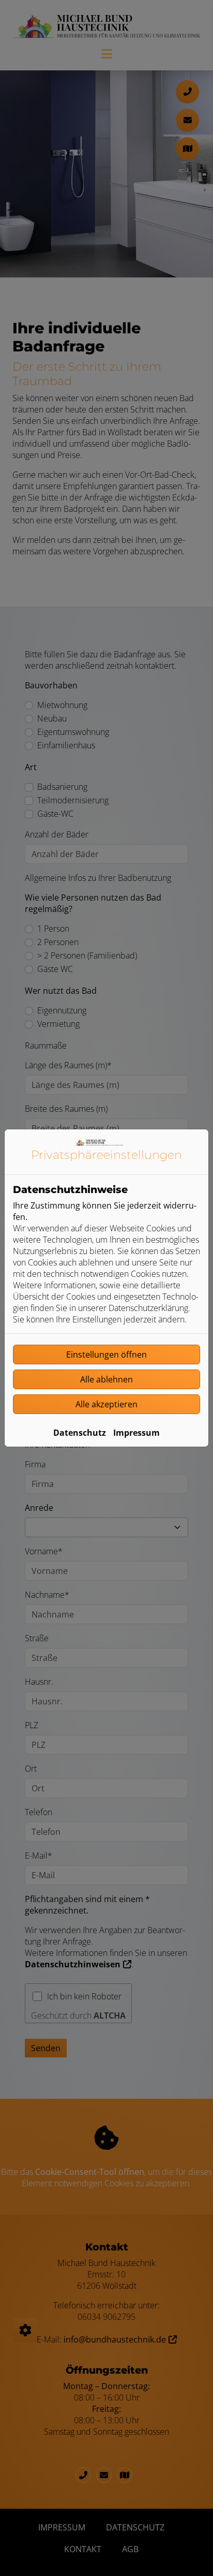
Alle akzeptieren (106, 1404)
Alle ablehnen (106, 1379)
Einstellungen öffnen (106, 1355)
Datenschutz (80, 1433)
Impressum (136, 1433)
